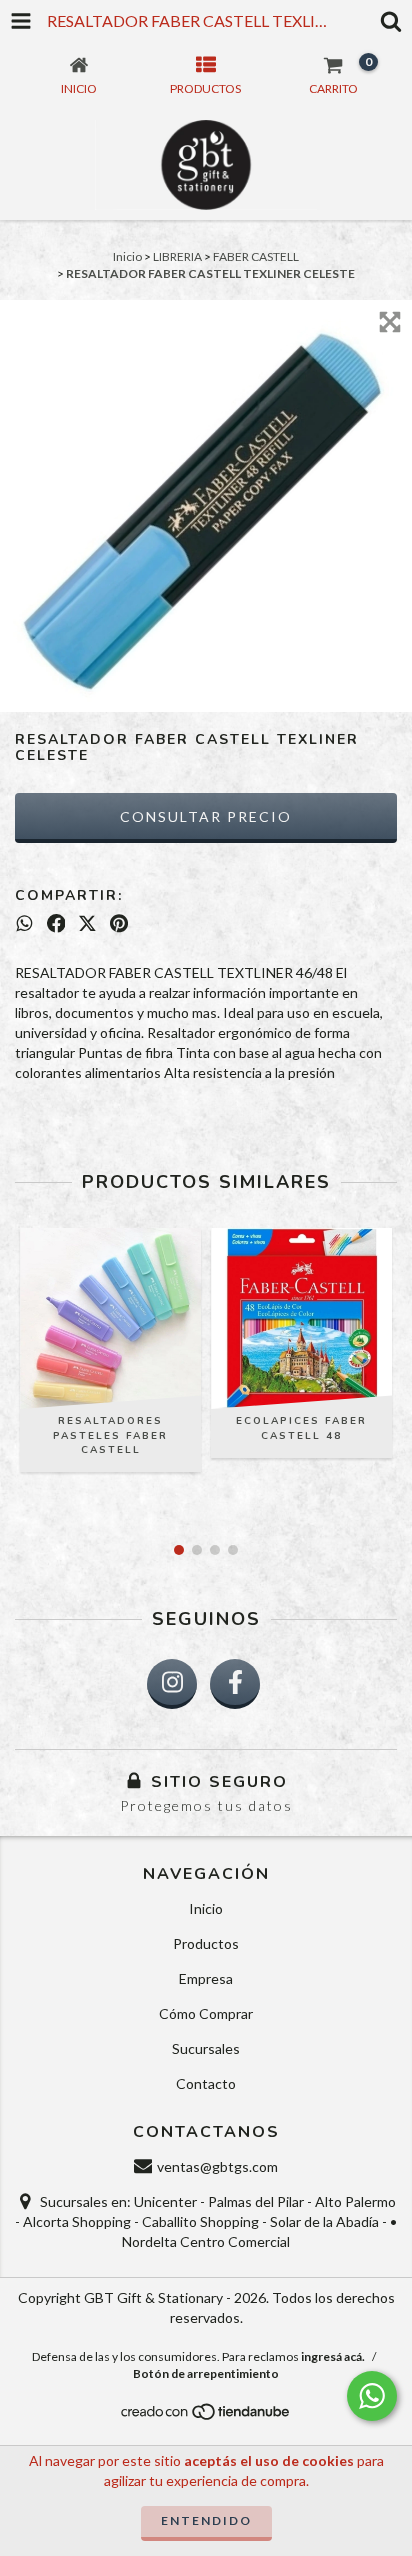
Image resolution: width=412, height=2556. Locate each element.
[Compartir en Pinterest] (119, 923)
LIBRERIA (177, 256)
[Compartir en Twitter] (87, 923)
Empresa (206, 1978)
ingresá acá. (333, 2356)
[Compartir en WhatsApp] (24, 923)
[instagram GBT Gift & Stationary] (172, 1684)
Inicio (127, 256)
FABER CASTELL (256, 256)
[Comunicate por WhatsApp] (372, 2396)
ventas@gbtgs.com (217, 2166)
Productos (206, 1943)
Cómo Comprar (206, 2013)
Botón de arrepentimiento (206, 2373)
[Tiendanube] (206, 2416)
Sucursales (206, 2048)
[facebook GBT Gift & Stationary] (235, 1684)
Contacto (206, 2083)
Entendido (206, 2520)
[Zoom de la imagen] (390, 322)
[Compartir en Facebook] (56, 923)
